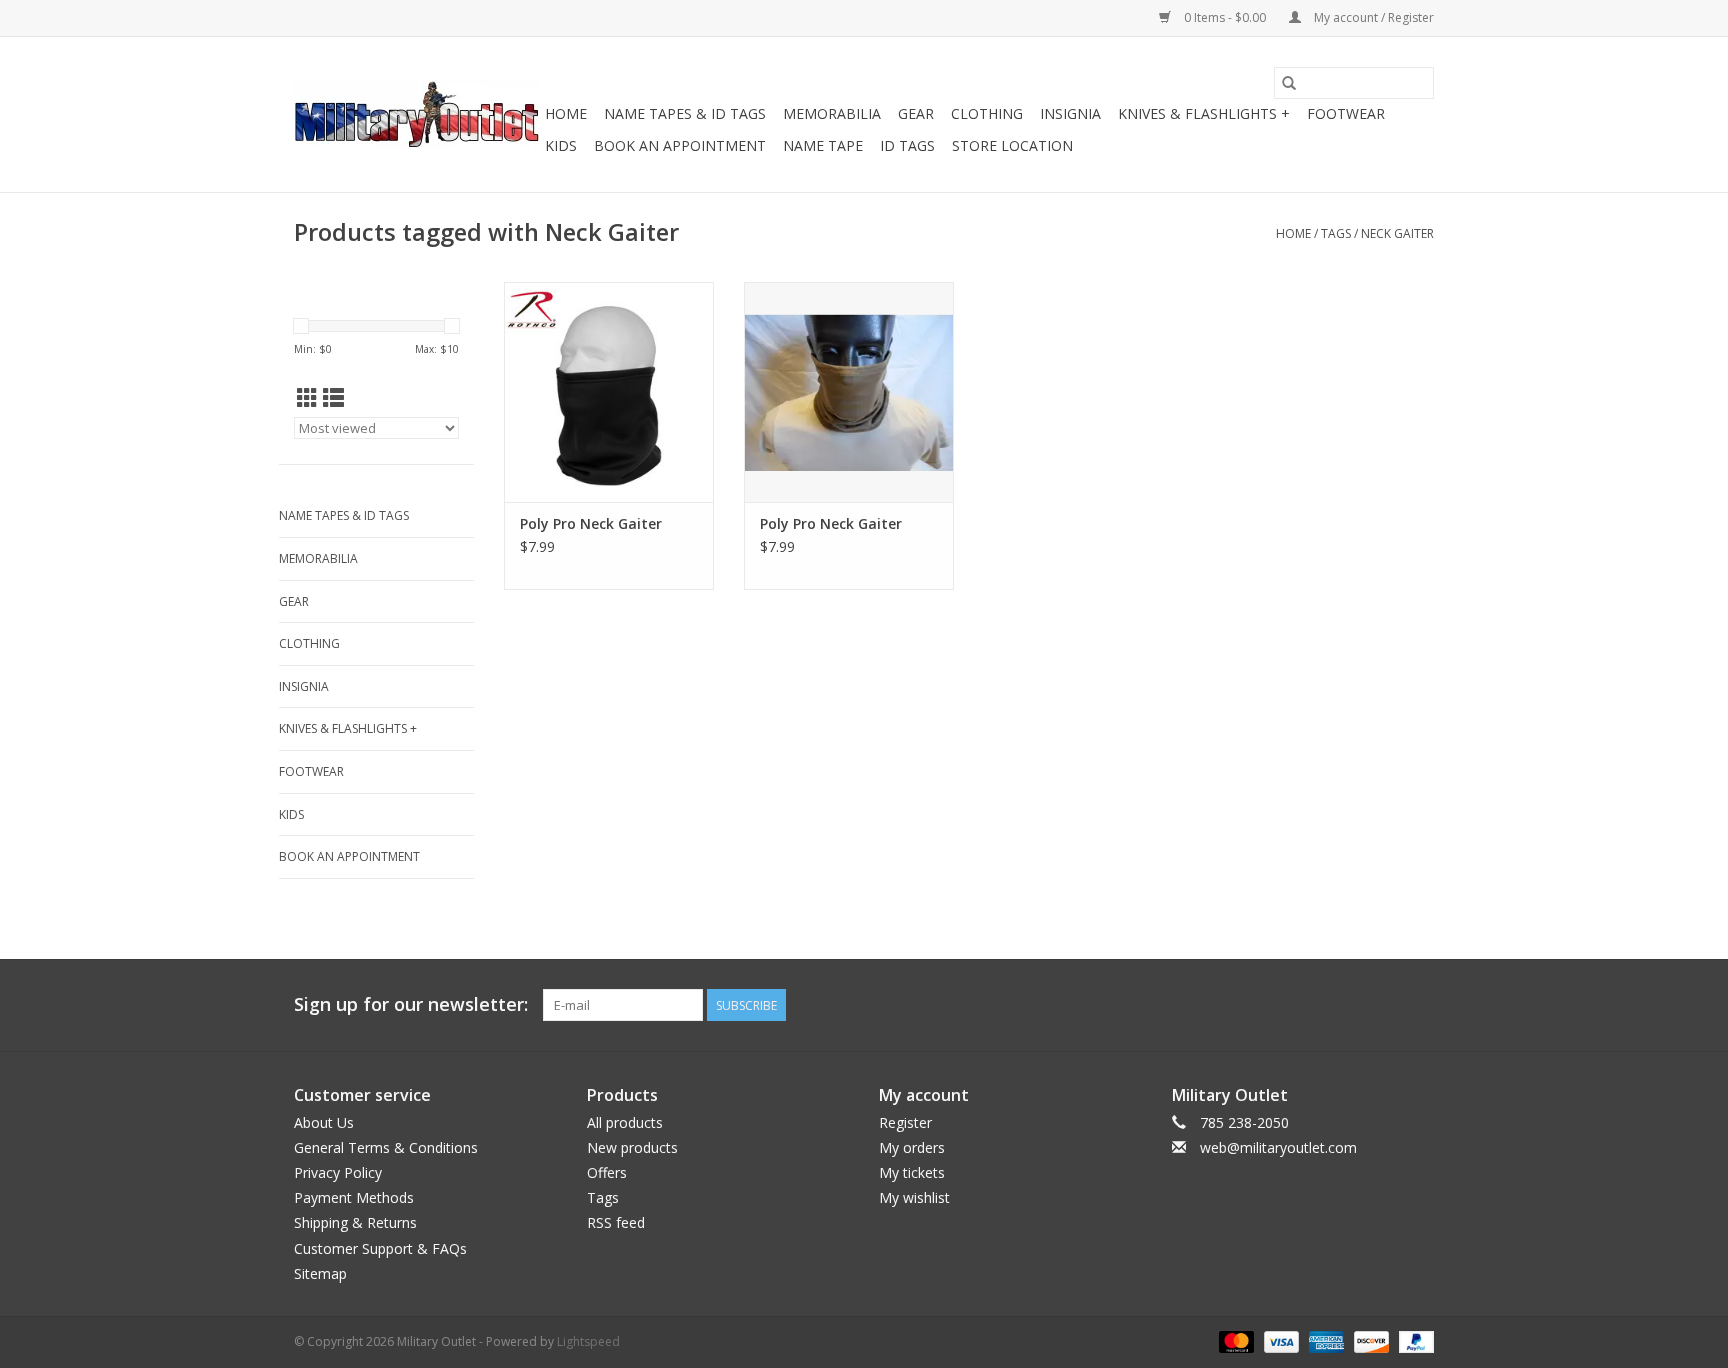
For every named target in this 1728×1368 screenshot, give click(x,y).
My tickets (912, 1172)
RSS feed (616, 1222)
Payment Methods (354, 1197)
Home (566, 113)
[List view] (333, 398)
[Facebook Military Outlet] (1346, 1005)
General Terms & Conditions (386, 1147)
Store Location (1012, 145)
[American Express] (1324, 1340)
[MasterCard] (1234, 1340)
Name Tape (823, 145)
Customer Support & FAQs (380, 1248)
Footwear (1346, 113)
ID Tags (907, 145)
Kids (561, 145)
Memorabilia (832, 113)
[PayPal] (1413, 1340)
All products (625, 1122)
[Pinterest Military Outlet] (1418, 1005)
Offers (607, 1172)
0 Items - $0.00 (1225, 17)
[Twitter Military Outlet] (1382, 1005)
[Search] (1289, 83)
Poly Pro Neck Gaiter (591, 523)
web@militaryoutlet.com (1278, 1147)
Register (905, 1122)
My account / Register (1372, 17)
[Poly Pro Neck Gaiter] (609, 392)
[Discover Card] (1369, 1340)
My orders (912, 1147)
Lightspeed (588, 1341)
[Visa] (1279, 1340)
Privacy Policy (338, 1172)
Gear (916, 113)
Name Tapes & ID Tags (685, 113)
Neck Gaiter (1397, 233)
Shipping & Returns (355, 1222)
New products (632, 1147)
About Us (324, 1122)
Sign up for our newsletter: (411, 1004)
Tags (1336, 233)
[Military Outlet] (416, 114)
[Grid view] (307, 398)
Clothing (987, 113)
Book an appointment (680, 145)
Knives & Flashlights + (1204, 113)
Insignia (1070, 113)
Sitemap (320, 1273)
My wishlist (914, 1197)
